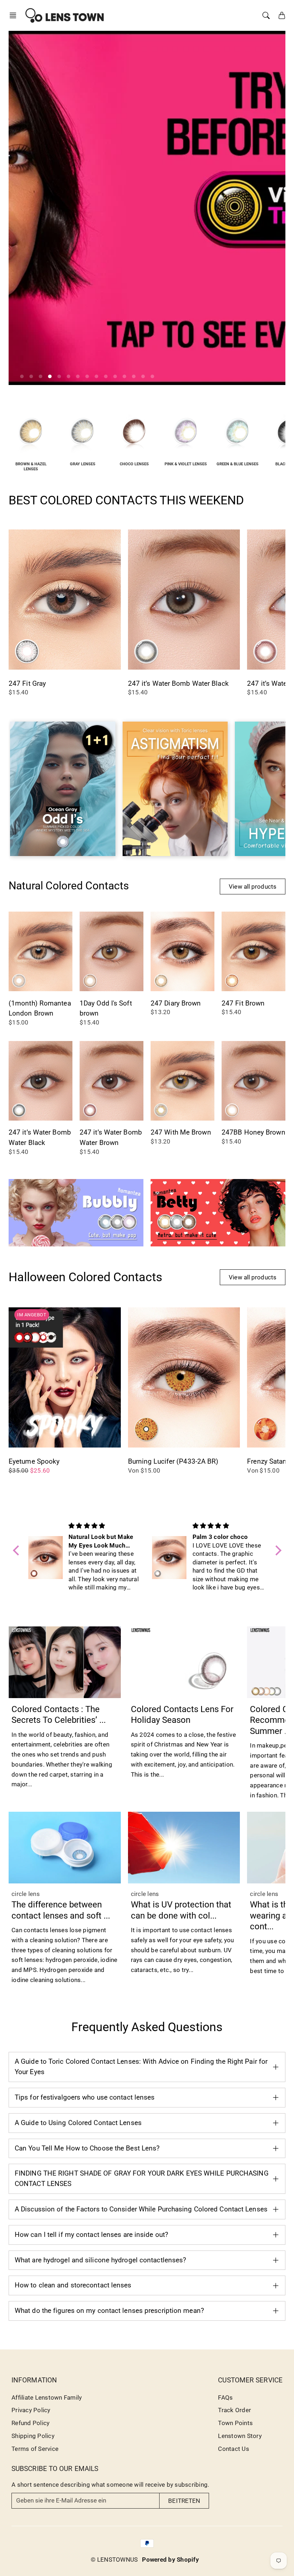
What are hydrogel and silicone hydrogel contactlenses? (100, 2260)
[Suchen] (266, 15)
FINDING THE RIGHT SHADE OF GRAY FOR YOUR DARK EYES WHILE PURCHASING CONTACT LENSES (142, 2178)
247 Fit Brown (243, 1003)
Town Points (235, 2423)
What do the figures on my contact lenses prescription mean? (109, 2311)
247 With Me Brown (181, 1132)
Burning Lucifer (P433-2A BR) (173, 1461)
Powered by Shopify (170, 2560)
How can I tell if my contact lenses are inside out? (91, 2235)
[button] (15, 15)
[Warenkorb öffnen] (282, 15)
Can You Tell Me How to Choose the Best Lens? (87, 2148)
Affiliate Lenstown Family (47, 2397)
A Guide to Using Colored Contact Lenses (78, 2123)
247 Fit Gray (27, 683)
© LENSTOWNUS (114, 2560)
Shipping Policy (33, 2436)
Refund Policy (30, 2423)
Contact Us (234, 2449)
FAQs (225, 2397)
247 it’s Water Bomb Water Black (178, 683)
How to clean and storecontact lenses (73, 2285)
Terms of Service (35, 2449)
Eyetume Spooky (34, 1461)
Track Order (234, 2410)
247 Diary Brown (176, 1003)
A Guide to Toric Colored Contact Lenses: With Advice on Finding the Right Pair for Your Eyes (141, 2067)
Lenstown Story (240, 2436)
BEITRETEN (184, 2501)
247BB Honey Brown (253, 1132)
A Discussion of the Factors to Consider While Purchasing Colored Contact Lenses (141, 2209)
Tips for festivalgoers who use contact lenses (85, 2097)
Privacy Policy (31, 2410)
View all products (253, 887)
